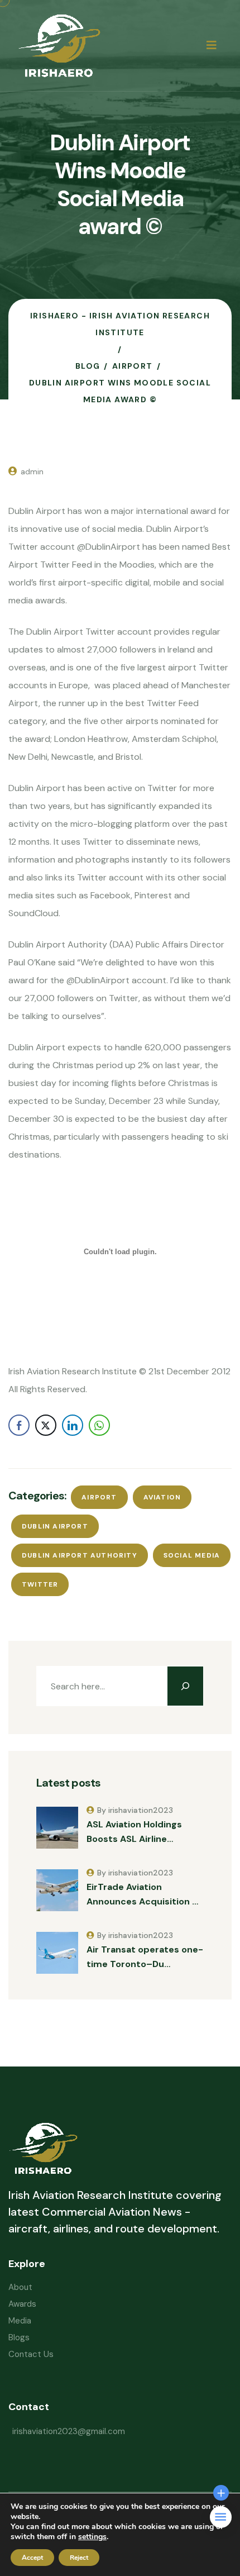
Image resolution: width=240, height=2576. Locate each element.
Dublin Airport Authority (80, 1555)
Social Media (192, 1555)
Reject (79, 2558)
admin (32, 472)
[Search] (185, 1686)
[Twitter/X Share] (46, 1425)
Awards (22, 2304)
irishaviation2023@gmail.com (69, 2431)
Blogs (19, 2337)
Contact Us (31, 2354)
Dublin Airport (55, 1526)
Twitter (40, 1584)
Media (20, 2321)
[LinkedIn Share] (73, 1425)
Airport (99, 1497)
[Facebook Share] (19, 1425)
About (20, 2287)
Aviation (162, 1497)
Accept (32, 2558)
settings (92, 2537)
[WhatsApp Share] (99, 1425)
